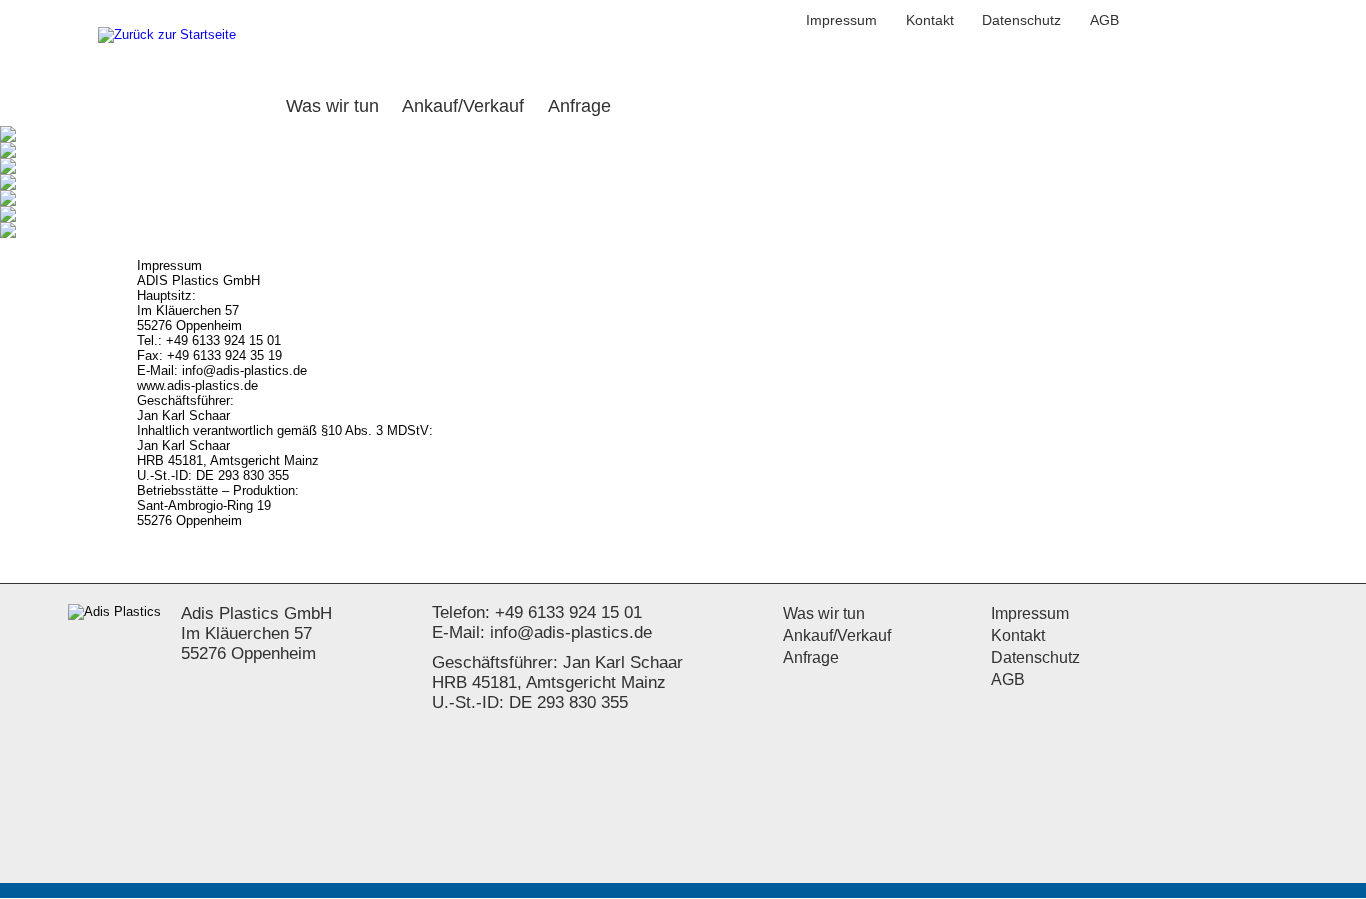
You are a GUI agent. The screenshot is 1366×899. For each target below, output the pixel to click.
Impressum (841, 20)
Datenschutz (1021, 20)
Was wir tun (824, 613)
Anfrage (811, 657)
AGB (1104, 20)
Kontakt (930, 20)
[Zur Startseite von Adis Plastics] (167, 35)
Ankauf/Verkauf (837, 635)
